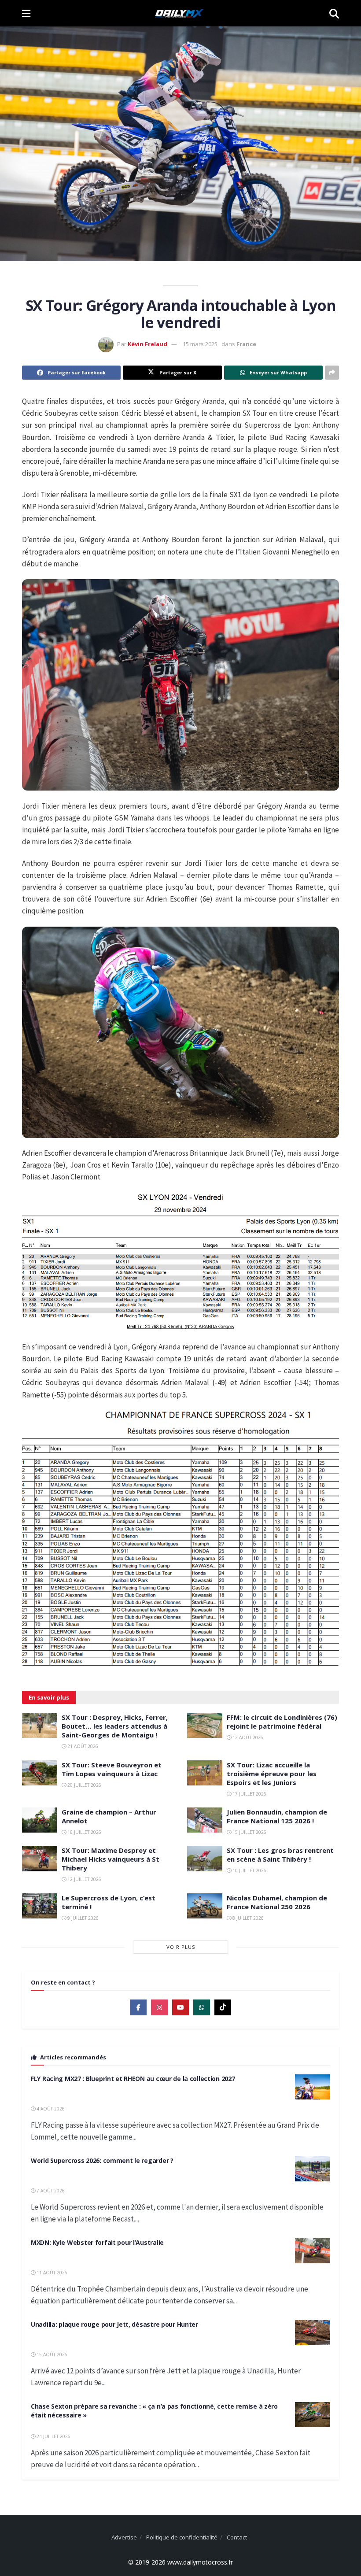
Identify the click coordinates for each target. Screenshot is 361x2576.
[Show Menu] (26, 13)
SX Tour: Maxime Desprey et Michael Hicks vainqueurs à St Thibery (111, 1859)
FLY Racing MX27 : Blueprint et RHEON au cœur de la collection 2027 (133, 2079)
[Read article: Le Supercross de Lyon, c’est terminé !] (40, 1906)
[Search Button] (334, 13)
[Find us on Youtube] (180, 2007)
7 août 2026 (50, 2191)
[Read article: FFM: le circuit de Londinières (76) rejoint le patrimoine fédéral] (205, 1725)
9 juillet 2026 (82, 1918)
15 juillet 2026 (249, 1832)
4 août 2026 (50, 2109)
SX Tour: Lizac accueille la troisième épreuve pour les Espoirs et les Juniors (272, 1774)
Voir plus (181, 1947)
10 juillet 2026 (249, 1870)
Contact (237, 2537)
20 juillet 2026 (84, 1785)
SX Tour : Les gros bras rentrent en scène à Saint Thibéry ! (280, 1855)
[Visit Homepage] (180, 13)
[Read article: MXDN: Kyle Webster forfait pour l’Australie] (313, 2251)
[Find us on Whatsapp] (202, 2007)
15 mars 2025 (200, 344)
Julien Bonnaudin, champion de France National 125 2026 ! (277, 1816)
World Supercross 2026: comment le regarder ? (102, 2160)
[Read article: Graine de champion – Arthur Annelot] (40, 1820)
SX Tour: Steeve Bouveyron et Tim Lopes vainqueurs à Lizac (112, 1769)
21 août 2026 (82, 1746)
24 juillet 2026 (53, 2436)
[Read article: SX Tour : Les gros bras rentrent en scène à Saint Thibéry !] (205, 1858)
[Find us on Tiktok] (223, 2007)
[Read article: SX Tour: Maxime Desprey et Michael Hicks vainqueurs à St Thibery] (40, 1858)
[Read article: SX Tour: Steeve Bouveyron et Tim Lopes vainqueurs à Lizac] (40, 1773)
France (246, 344)
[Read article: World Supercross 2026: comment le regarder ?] (313, 2169)
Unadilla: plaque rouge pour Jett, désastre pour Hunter (114, 2324)
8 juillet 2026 (247, 1918)
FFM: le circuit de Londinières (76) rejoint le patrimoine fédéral (282, 1722)
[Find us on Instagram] (159, 2007)
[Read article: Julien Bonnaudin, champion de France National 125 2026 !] (205, 1820)
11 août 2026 (51, 2273)
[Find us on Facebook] (138, 2007)
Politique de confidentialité (182, 2537)
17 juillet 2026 (249, 1794)
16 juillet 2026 (84, 1832)
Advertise (124, 2537)
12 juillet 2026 (84, 1879)
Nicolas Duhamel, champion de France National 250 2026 (277, 1902)
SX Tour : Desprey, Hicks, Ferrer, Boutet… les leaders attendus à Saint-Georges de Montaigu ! (115, 1726)
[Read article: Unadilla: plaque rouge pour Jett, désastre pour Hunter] (313, 2333)
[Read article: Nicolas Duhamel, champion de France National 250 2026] (205, 1906)
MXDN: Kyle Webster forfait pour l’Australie (97, 2242)
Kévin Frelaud (147, 344)
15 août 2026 (51, 2354)
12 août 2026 (247, 1737)
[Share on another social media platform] (332, 373)
